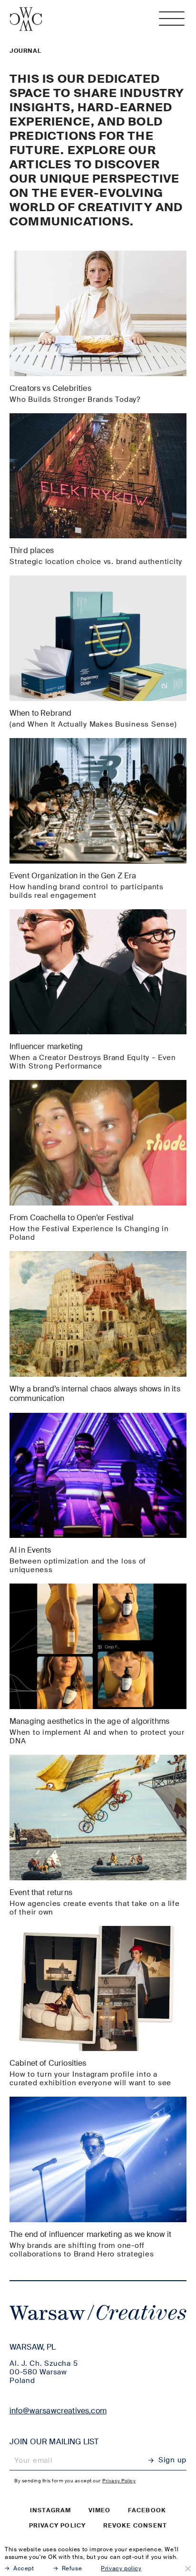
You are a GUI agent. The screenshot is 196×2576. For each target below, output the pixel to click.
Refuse (72, 2568)
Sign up (172, 2460)
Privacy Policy (119, 2481)
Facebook (147, 2510)
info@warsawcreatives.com (58, 2411)
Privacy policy (58, 2526)
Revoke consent (135, 2526)
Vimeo (100, 2510)
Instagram (51, 2510)
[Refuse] (187, 2568)
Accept (24, 2568)
